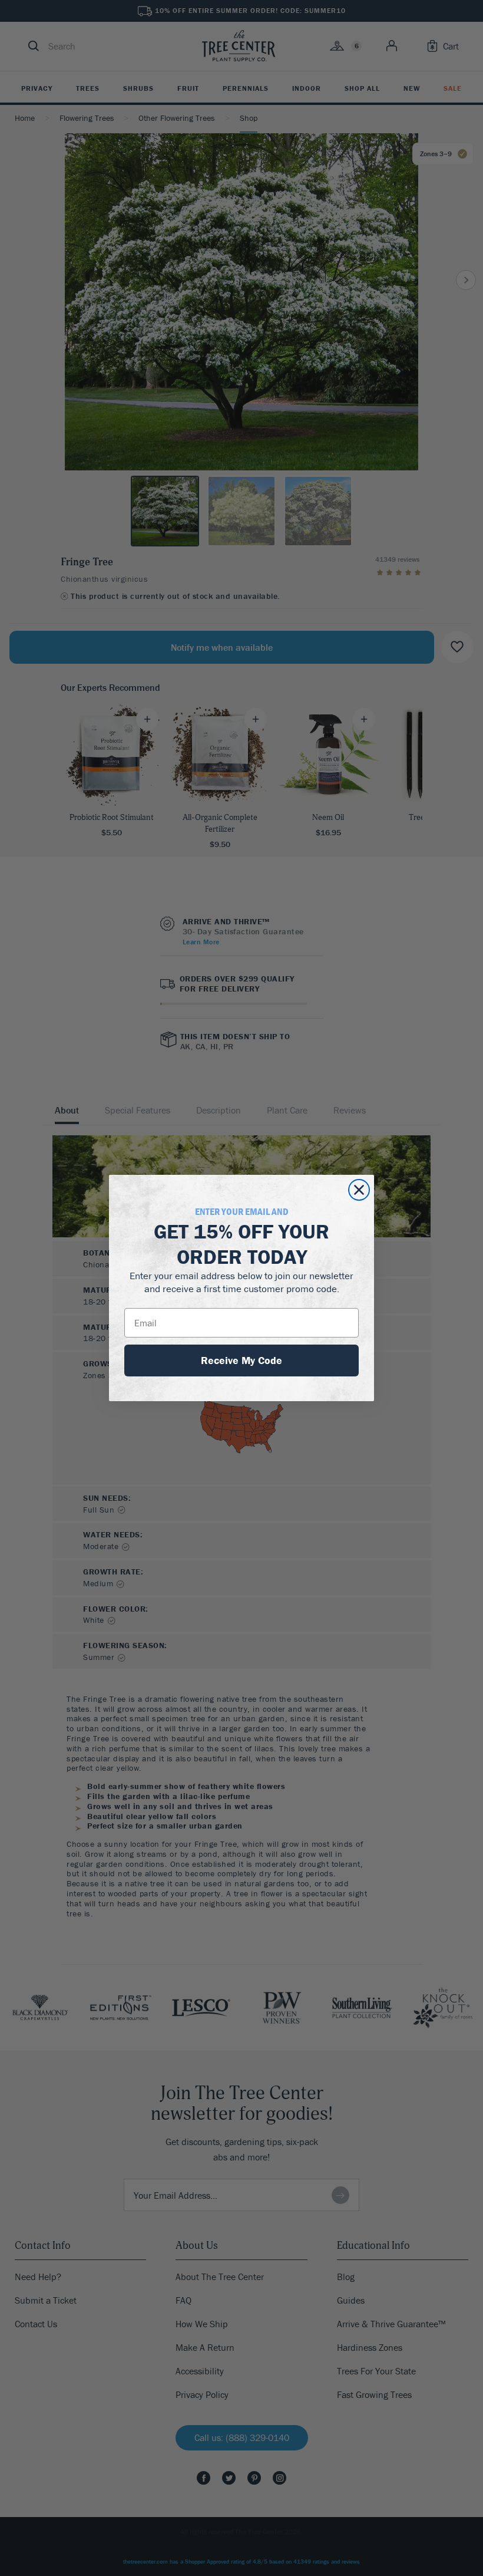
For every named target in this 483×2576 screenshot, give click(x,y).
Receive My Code (241, 1360)
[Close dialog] (359, 1190)
